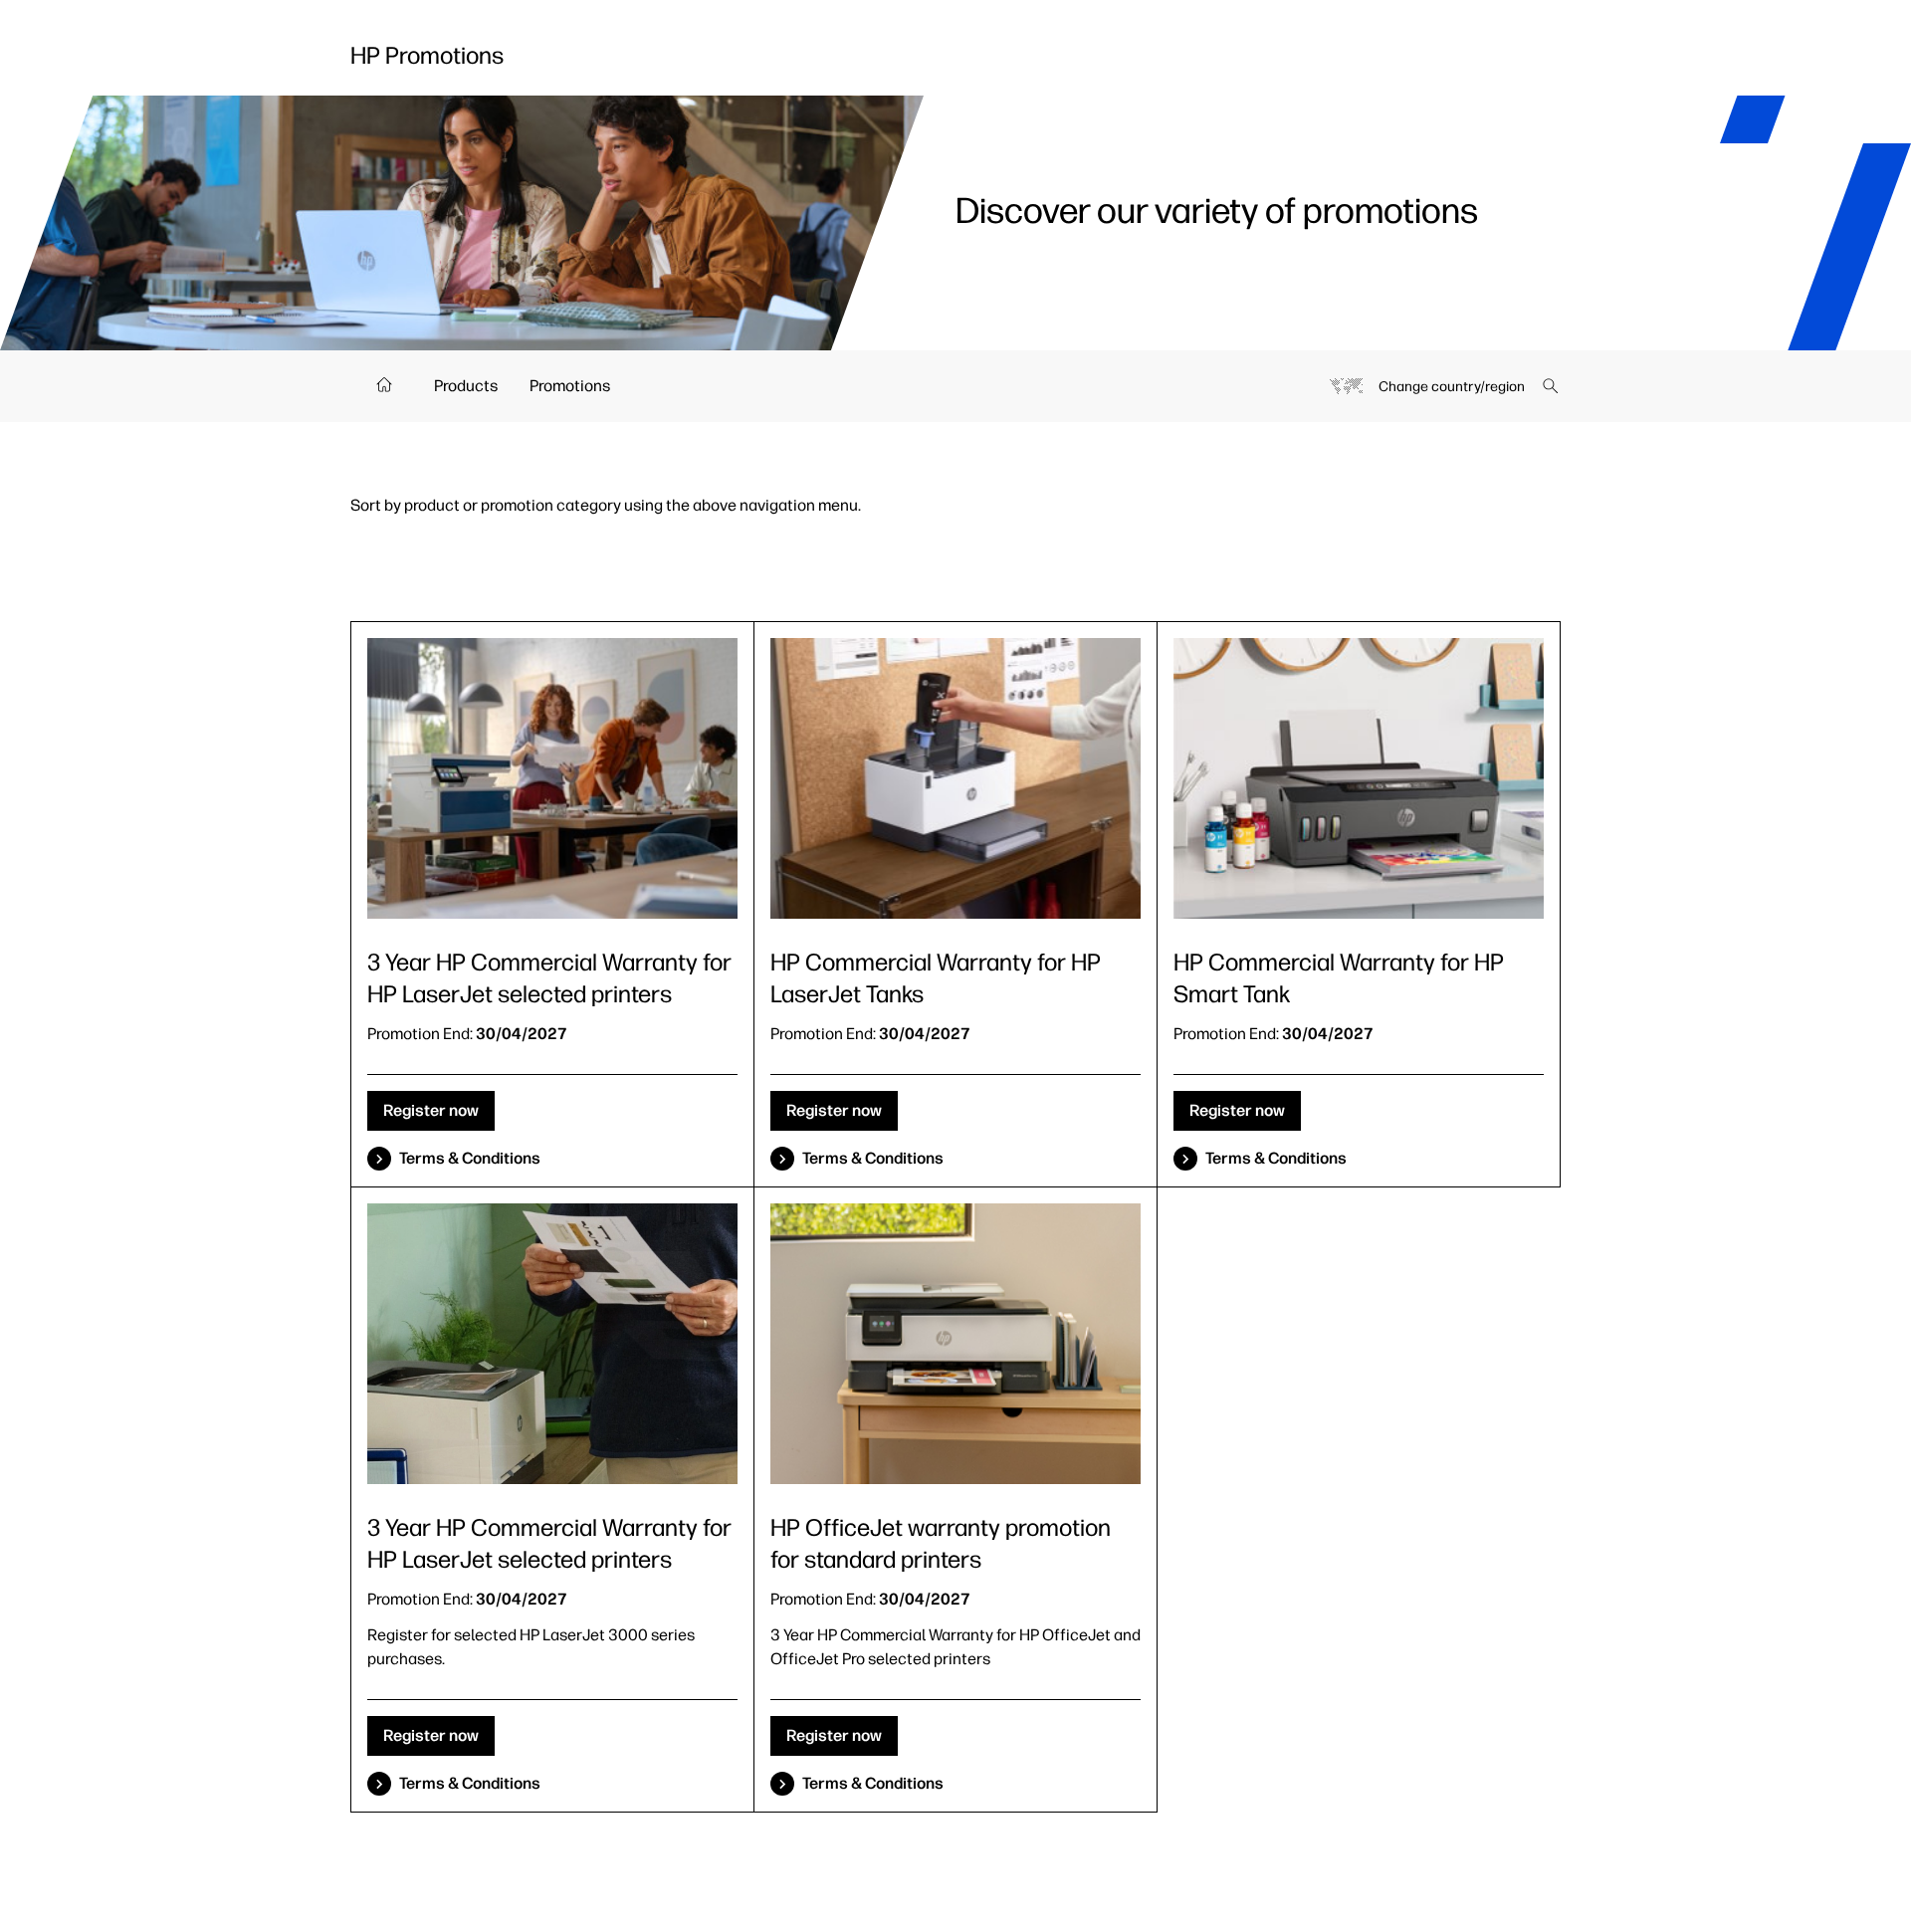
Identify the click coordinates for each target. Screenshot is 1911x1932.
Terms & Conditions (470, 1158)
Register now (431, 1110)
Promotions (570, 386)
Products (466, 386)
